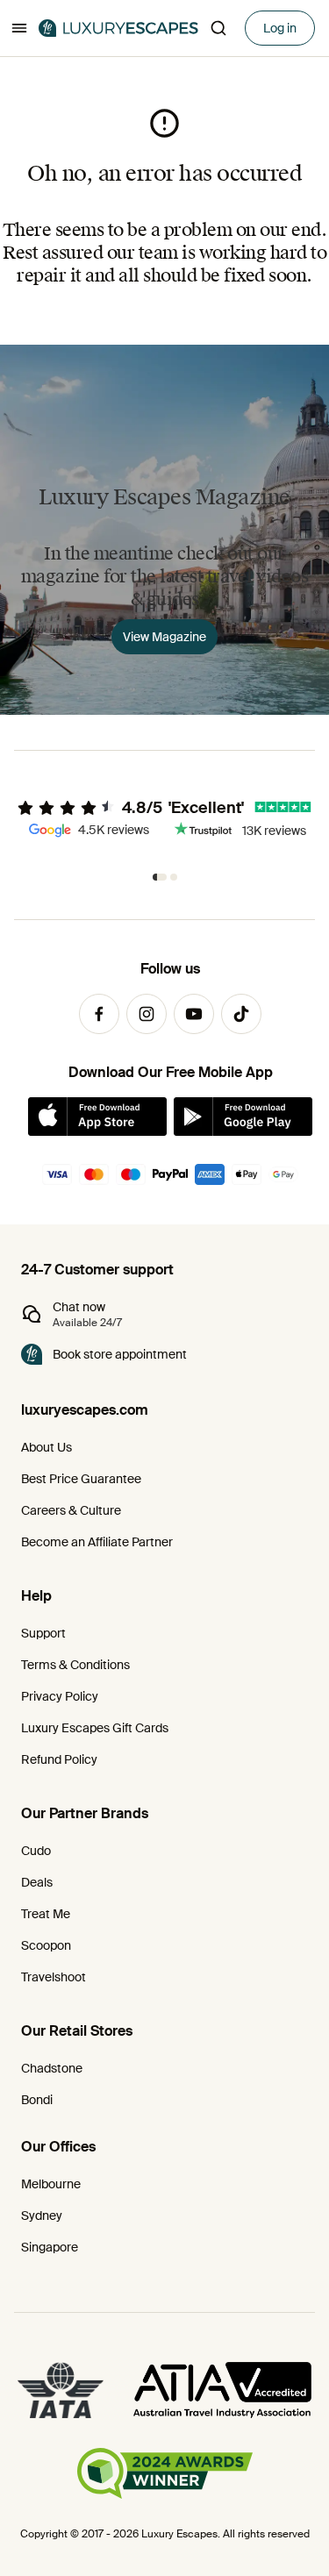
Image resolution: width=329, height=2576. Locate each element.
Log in (280, 28)
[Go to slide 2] (174, 877)
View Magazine (164, 637)
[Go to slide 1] (160, 877)
